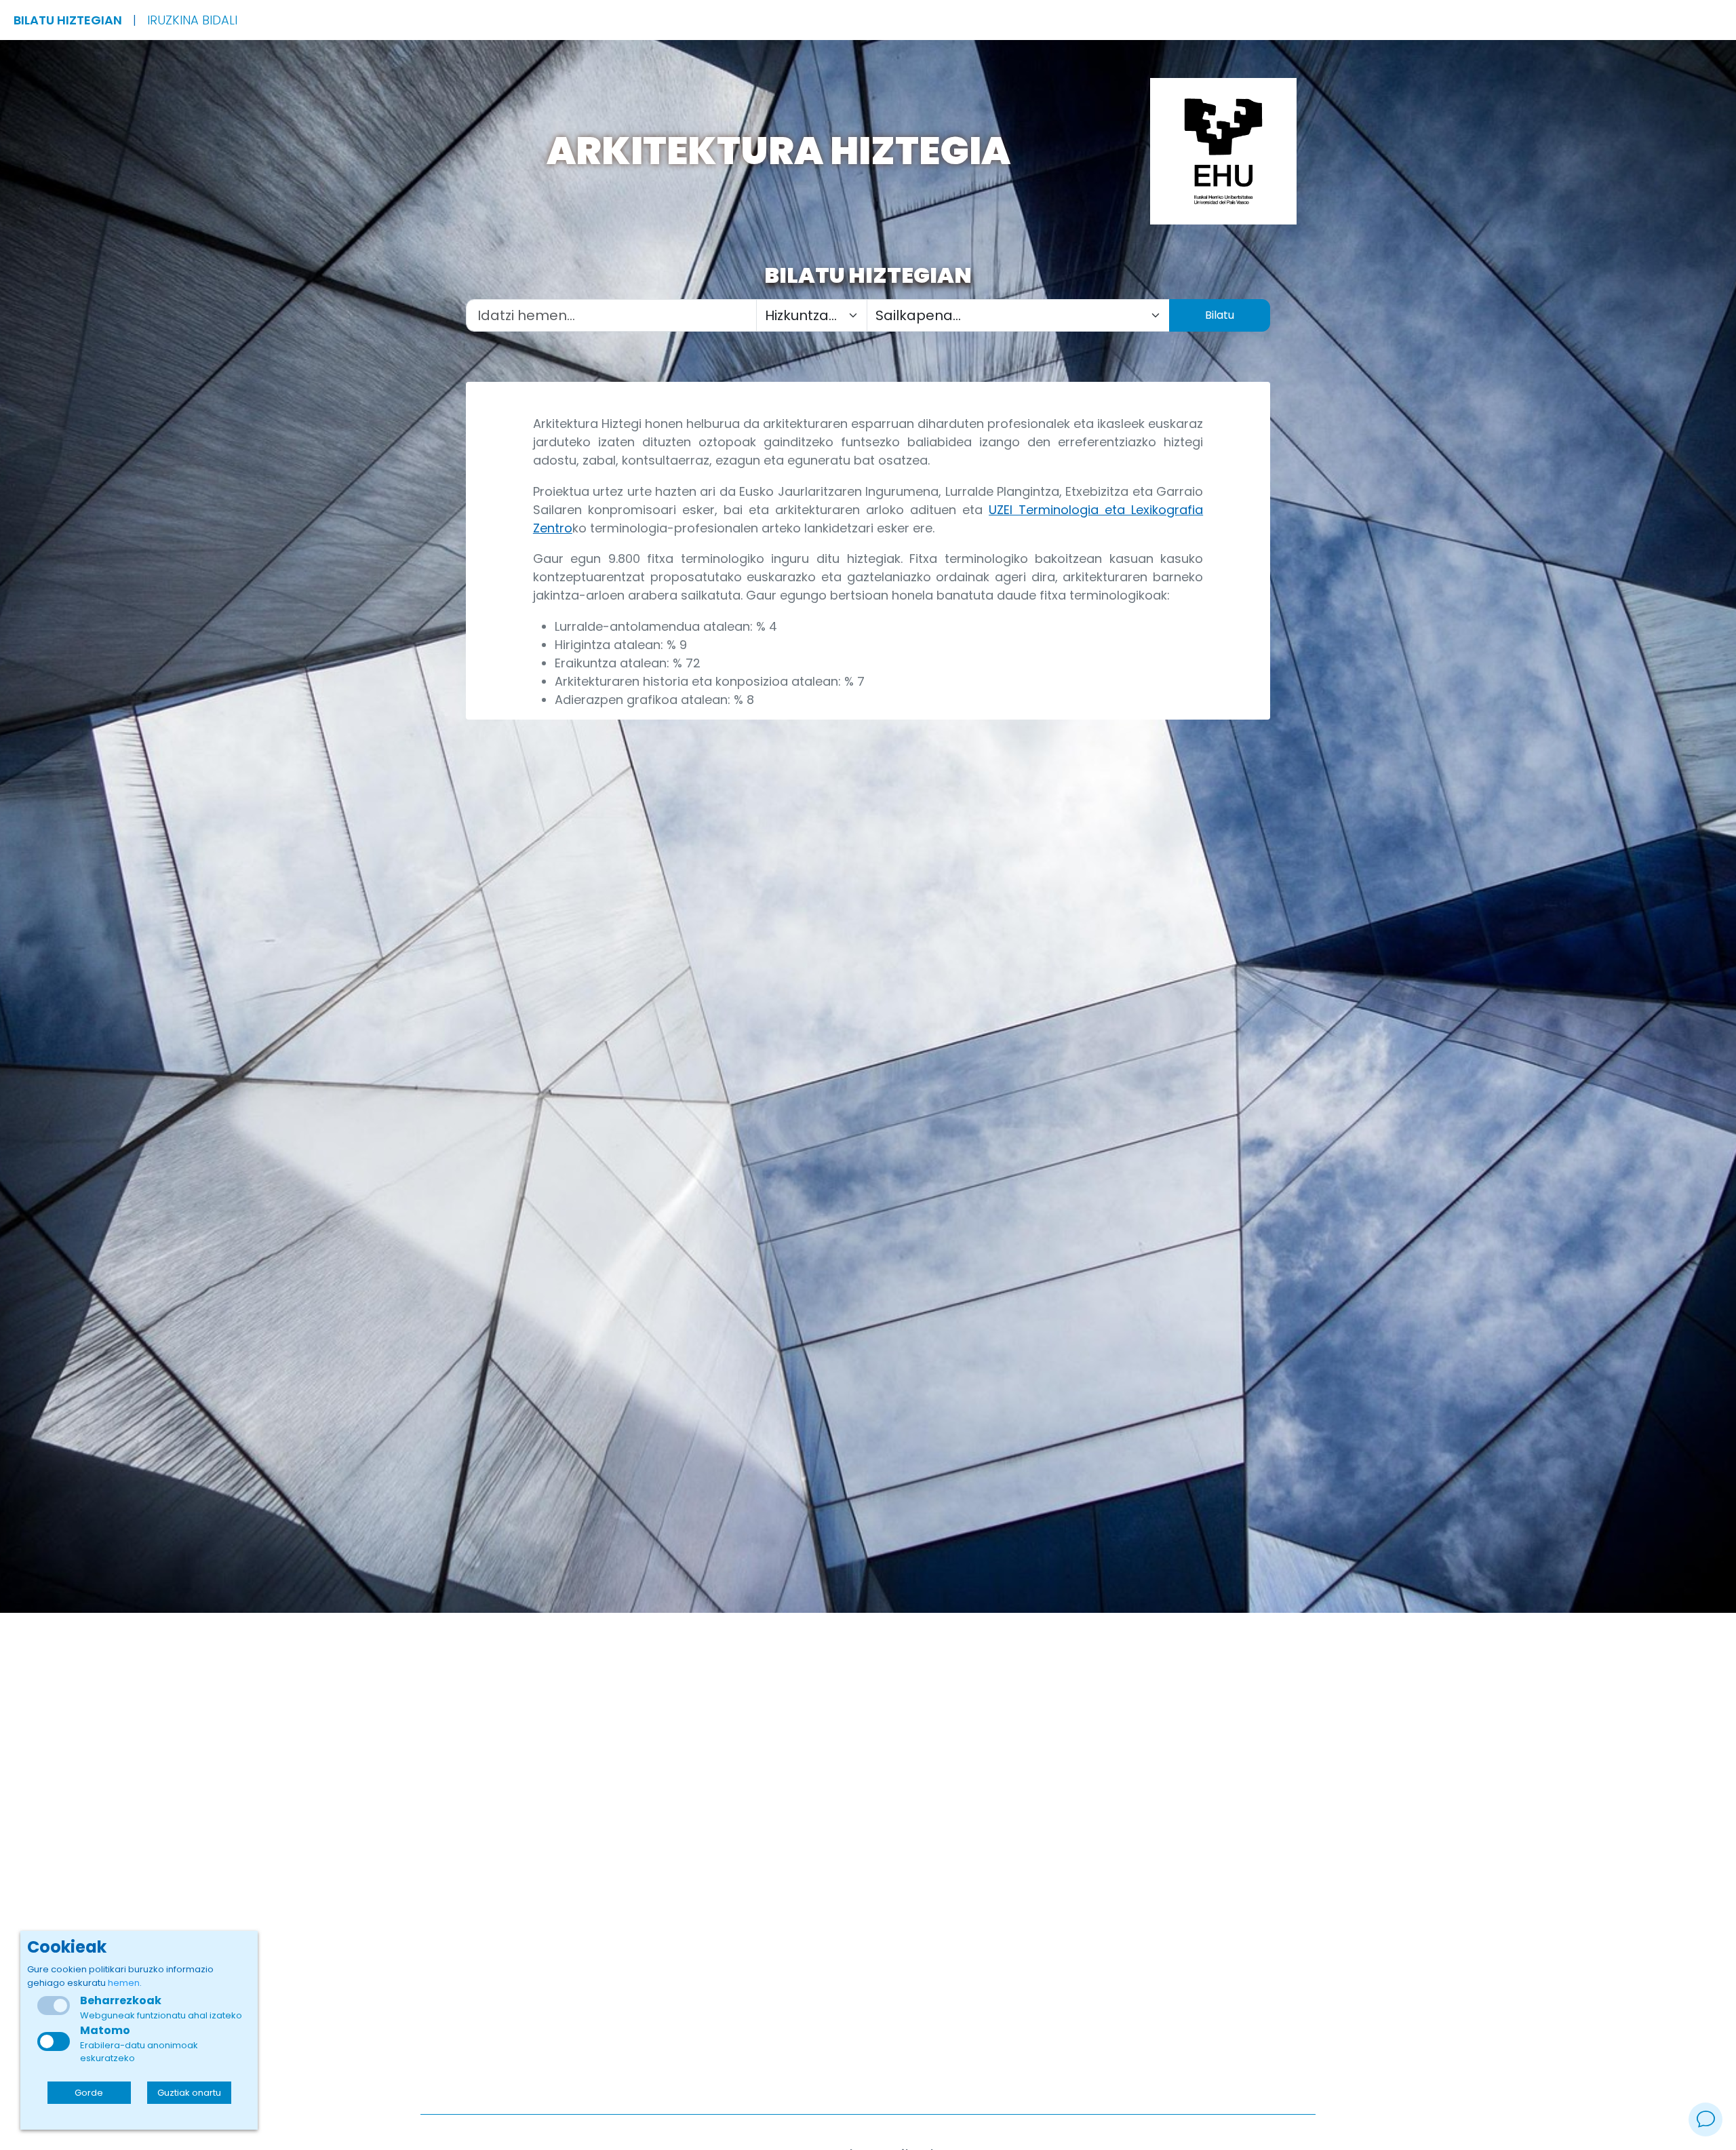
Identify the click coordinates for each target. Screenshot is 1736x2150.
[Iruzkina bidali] (1705, 2119)
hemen (124, 1983)
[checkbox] (54, 2041)
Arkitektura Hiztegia (778, 151)
